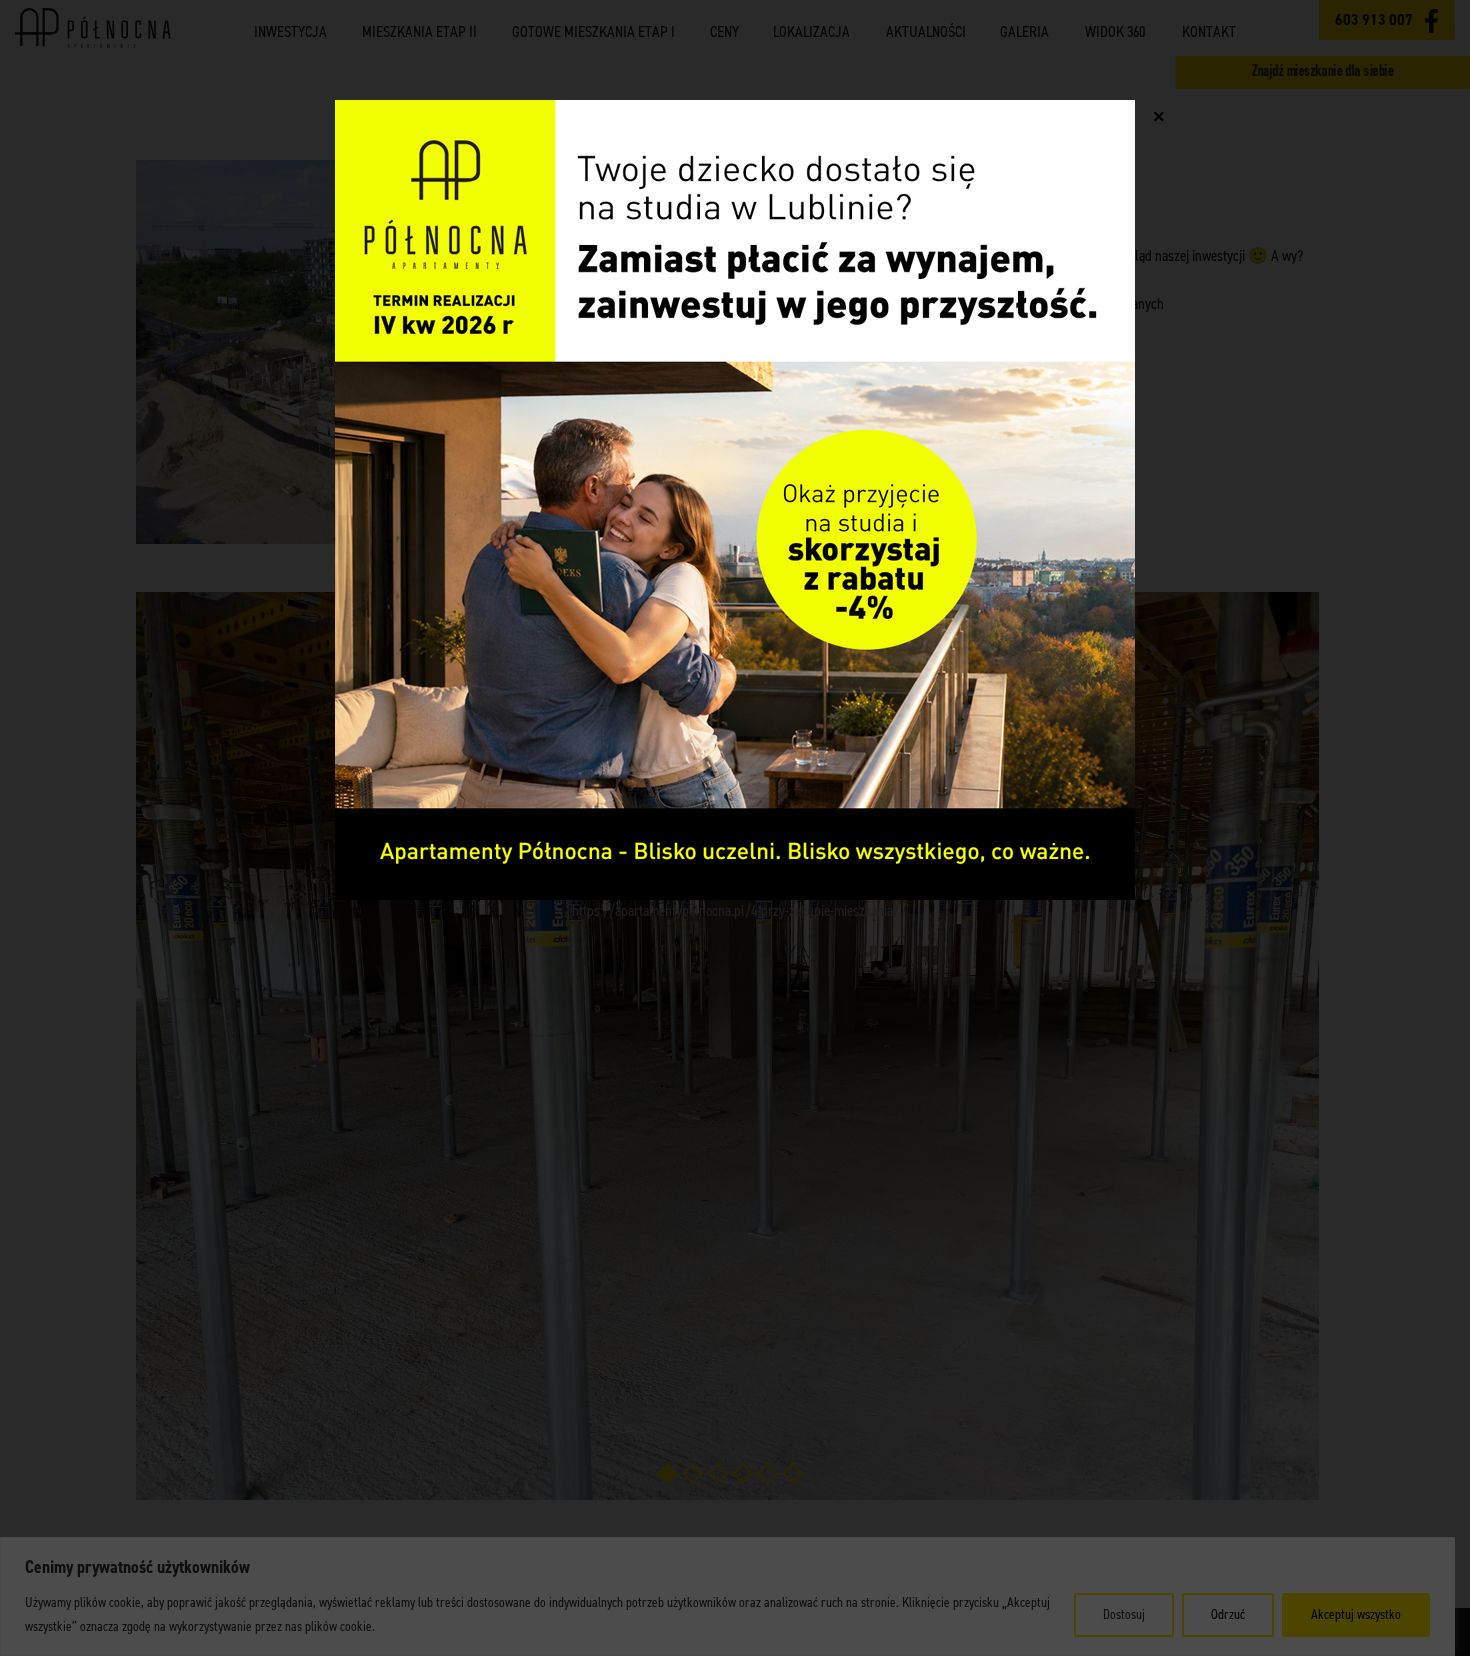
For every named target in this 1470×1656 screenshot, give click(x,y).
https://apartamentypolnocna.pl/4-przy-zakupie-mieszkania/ (735, 910)
